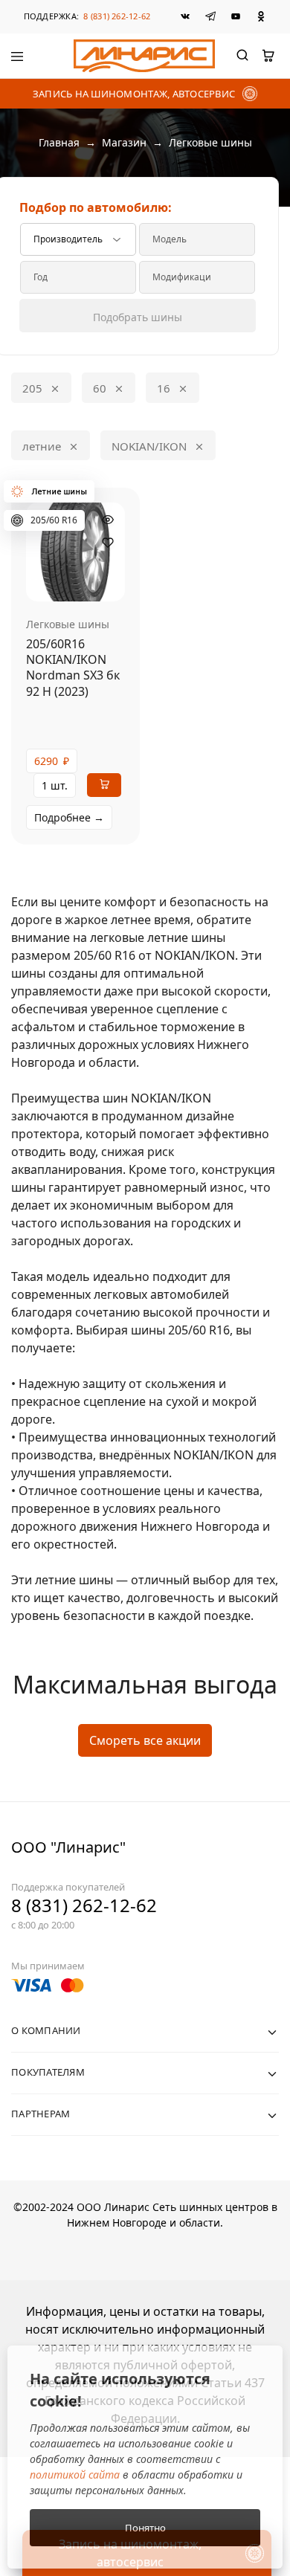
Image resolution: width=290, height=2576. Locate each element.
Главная (59, 142)
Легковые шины (68, 624)
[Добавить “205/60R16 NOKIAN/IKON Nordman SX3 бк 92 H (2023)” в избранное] (108, 543)
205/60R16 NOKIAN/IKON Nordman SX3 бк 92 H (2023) (73, 668)
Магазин (124, 142)
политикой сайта (75, 2475)
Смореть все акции (145, 1740)
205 (32, 388)
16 (164, 388)
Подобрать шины (138, 317)
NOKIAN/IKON (149, 446)
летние (42, 446)
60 (100, 388)
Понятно (145, 2528)
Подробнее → (69, 817)
